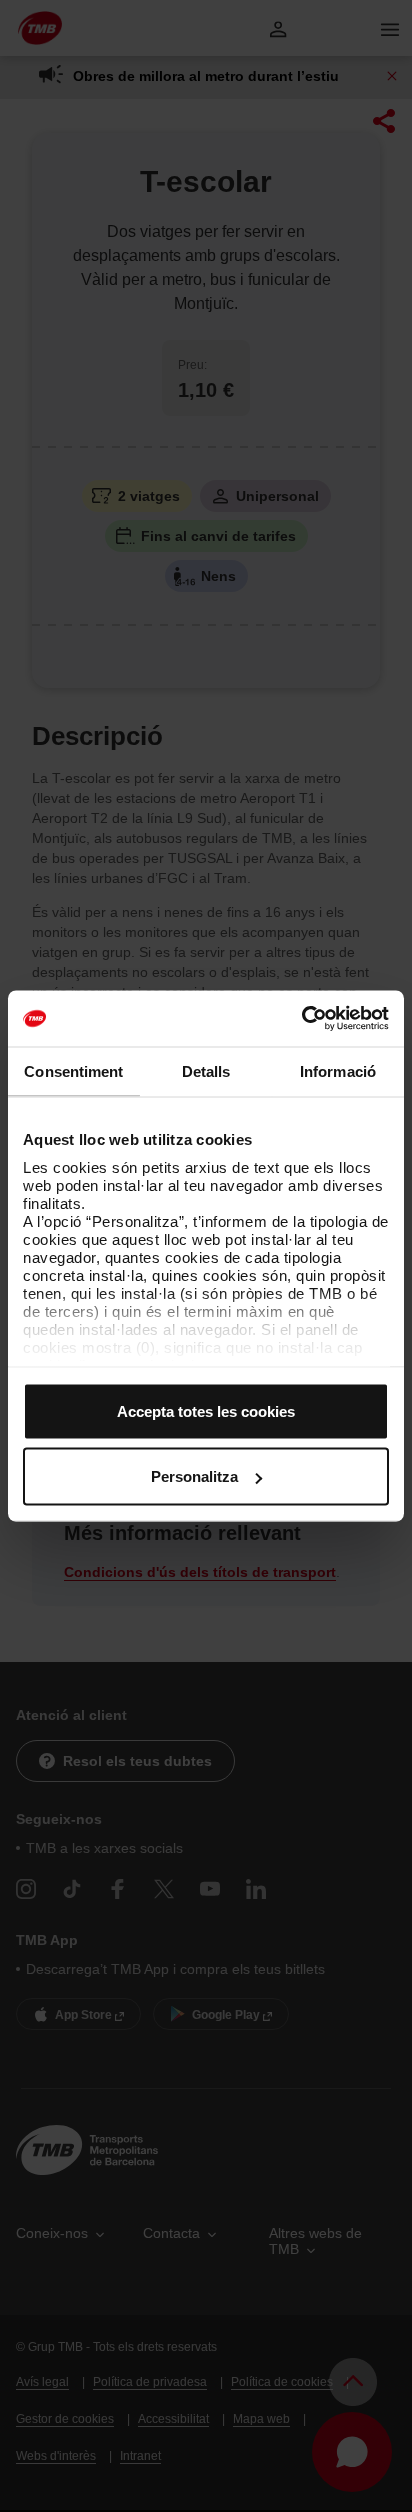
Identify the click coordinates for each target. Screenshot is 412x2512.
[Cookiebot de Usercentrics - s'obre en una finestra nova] (301, 1019)
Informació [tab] (338, 1070)
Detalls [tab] (206, 1070)
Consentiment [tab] (73, 1070)
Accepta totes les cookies (206, 1410)
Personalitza (194, 1476)
